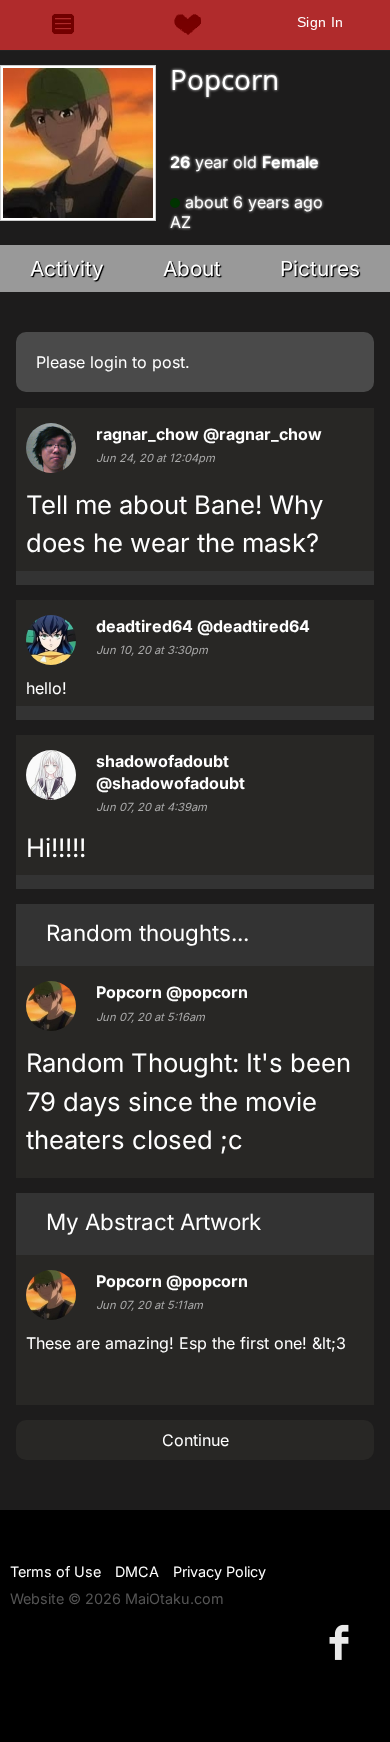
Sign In (320, 22)
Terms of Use (55, 1571)
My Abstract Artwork (153, 1221)
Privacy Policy (219, 1571)
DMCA (137, 1571)
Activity (67, 268)
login (108, 362)
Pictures (320, 268)
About (192, 268)
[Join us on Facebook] (343, 1641)
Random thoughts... (147, 932)
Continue (195, 1440)
